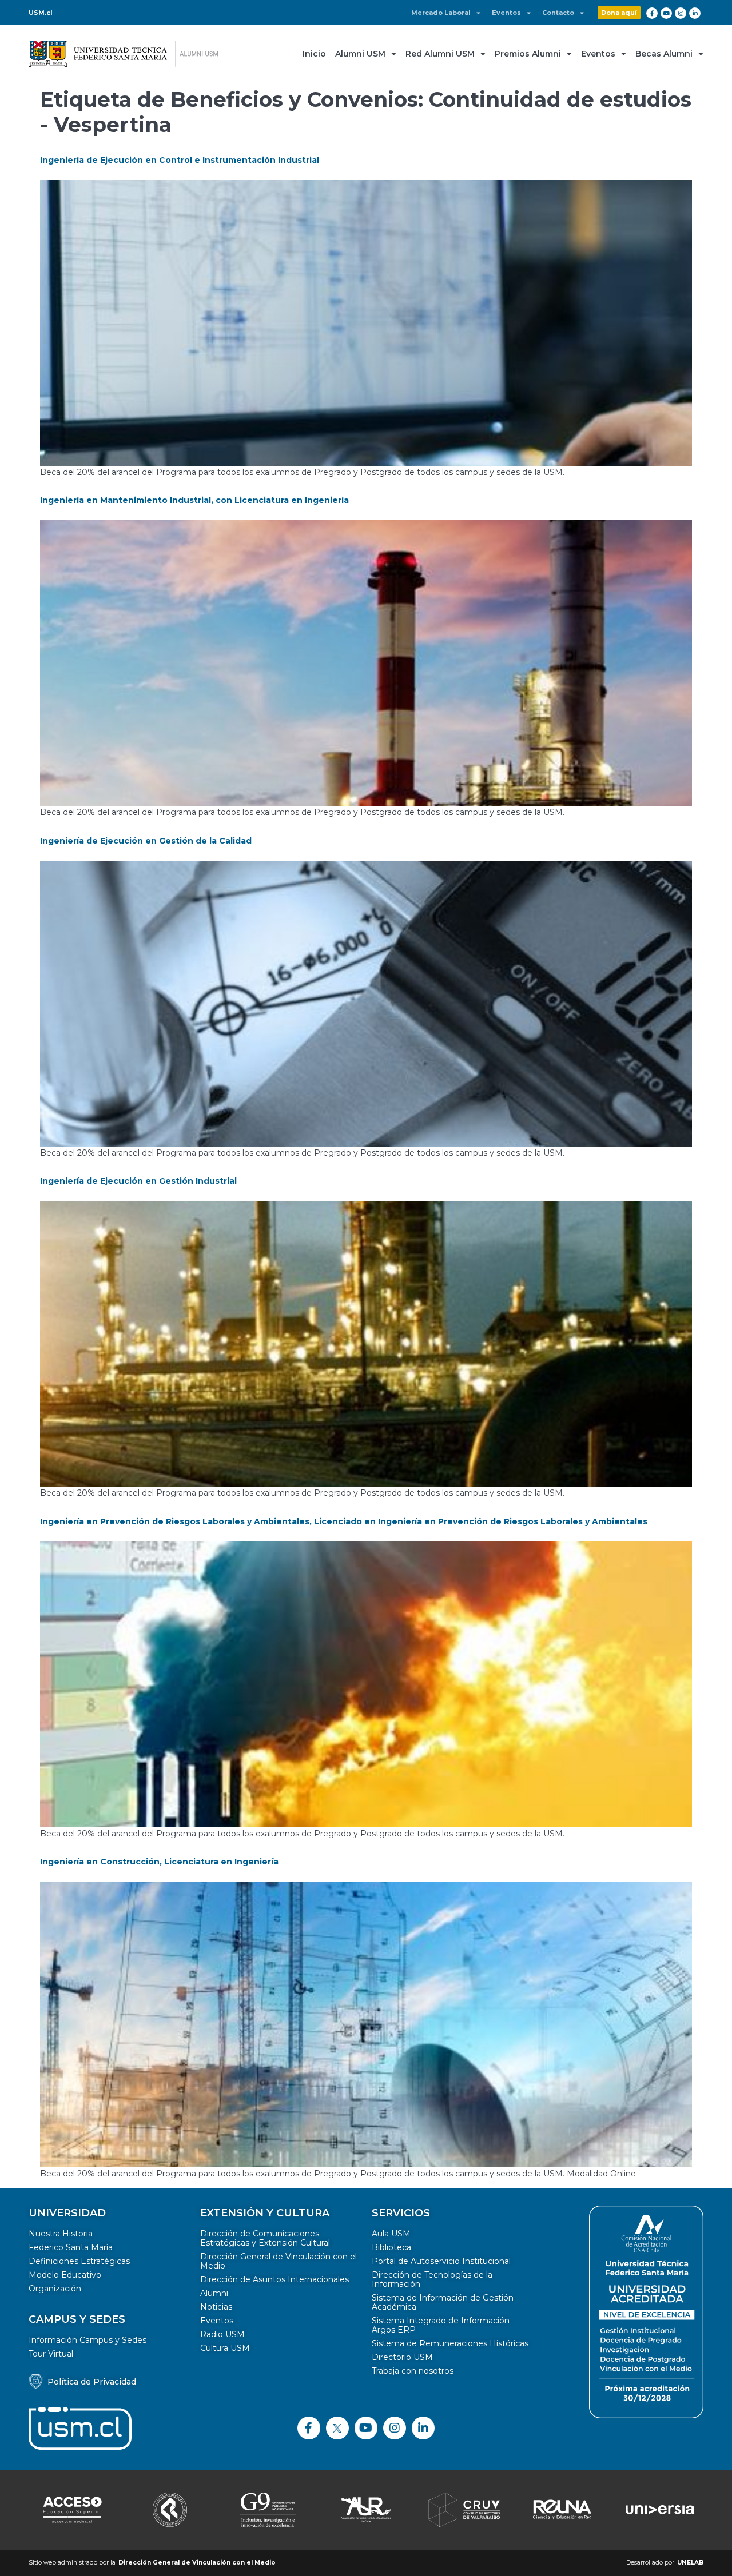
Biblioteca (391, 2247)
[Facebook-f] (652, 13)
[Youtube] (666, 13)
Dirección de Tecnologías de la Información (432, 2279)
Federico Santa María (71, 2247)
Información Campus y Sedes (87, 2340)
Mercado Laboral (441, 13)
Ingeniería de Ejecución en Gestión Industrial (138, 1181)
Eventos (506, 13)
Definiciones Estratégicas (79, 2261)
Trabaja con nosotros (413, 2371)
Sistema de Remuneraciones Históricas (450, 2343)
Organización (55, 2289)
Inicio (314, 54)
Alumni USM (360, 54)
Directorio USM (402, 2357)
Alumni (214, 2293)
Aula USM (391, 2234)
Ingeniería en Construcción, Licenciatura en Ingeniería (159, 1862)
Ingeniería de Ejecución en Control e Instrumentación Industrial (180, 160)
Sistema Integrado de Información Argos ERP (441, 2325)
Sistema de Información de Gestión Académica (443, 2302)
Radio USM (222, 2334)
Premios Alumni (528, 54)
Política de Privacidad (92, 2382)
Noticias (216, 2307)
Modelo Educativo (65, 2275)
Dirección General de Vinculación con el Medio (279, 2261)
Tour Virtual (51, 2354)
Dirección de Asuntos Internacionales (274, 2279)
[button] (619, 13)
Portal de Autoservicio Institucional (441, 2261)
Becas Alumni (664, 54)
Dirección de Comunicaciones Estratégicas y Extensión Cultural (265, 2238)
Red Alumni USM (440, 54)
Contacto (558, 13)
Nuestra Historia (61, 2234)
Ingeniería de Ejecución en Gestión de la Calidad (146, 841)
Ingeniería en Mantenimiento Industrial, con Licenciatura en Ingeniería (194, 500)
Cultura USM (225, 2348)
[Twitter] (337, 2428)
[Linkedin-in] (695, 13)
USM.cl (41, 13)
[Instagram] (681, 13)
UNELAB (690, 2563)
